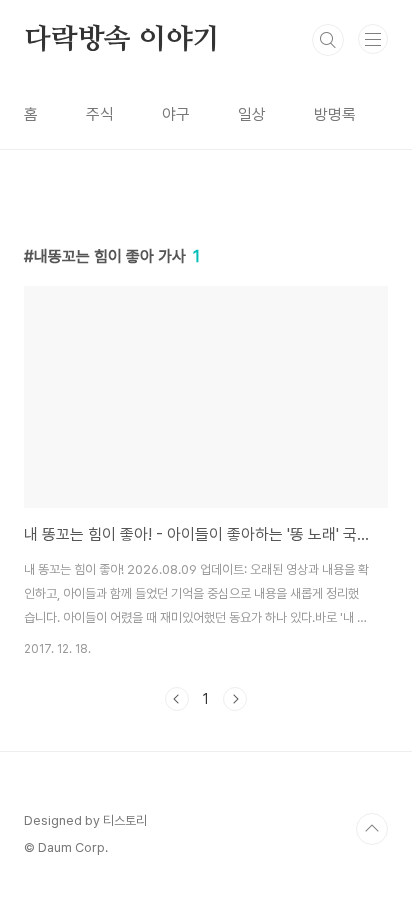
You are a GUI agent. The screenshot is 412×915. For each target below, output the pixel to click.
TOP (372, 829)
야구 (176, 114)
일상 (252, 114)
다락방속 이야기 (121, 40)
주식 (100, 114)
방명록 (335, 114)
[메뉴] (373, 39)
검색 (328, 40)
